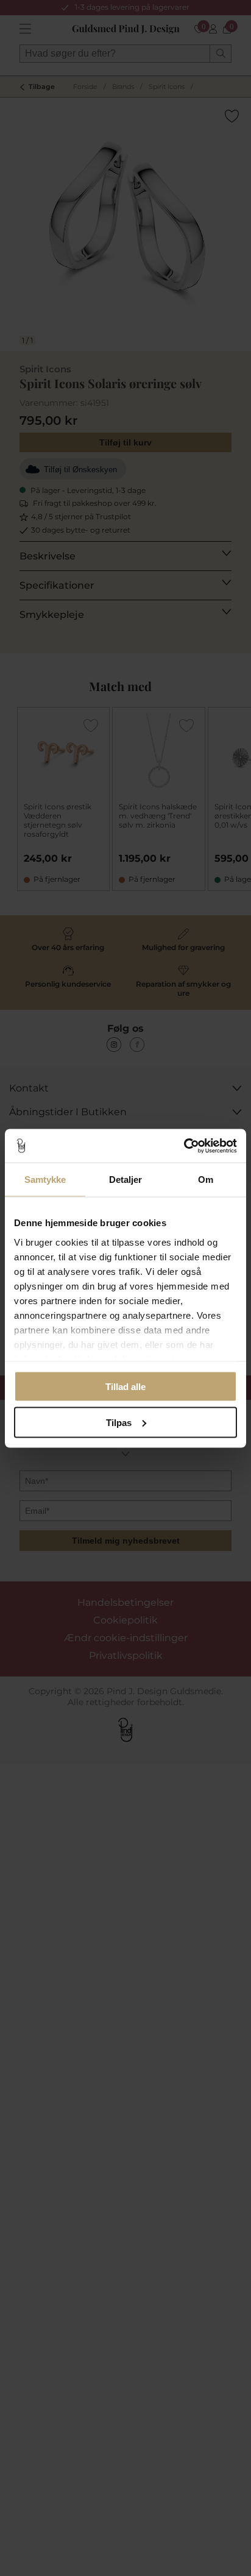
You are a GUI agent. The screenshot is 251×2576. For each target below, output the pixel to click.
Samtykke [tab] (45, 1180)
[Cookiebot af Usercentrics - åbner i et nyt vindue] (184, 1146)
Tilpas (119, 1422)
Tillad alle (125, 1387)
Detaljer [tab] (126, 1180)
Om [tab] (206, 1180)
